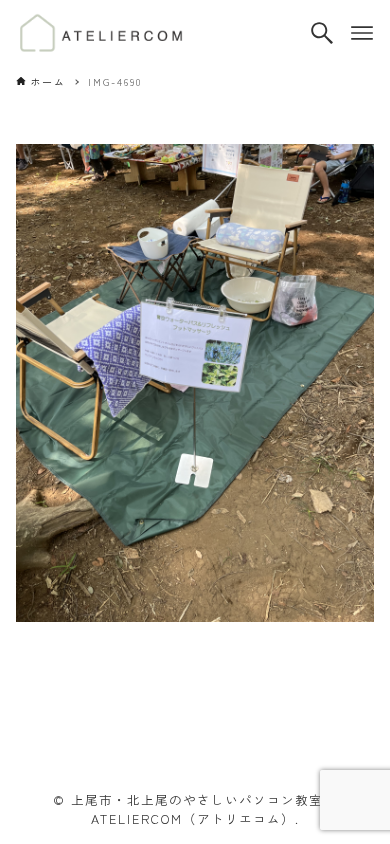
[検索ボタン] (322, 33)
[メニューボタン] (362, 33)
